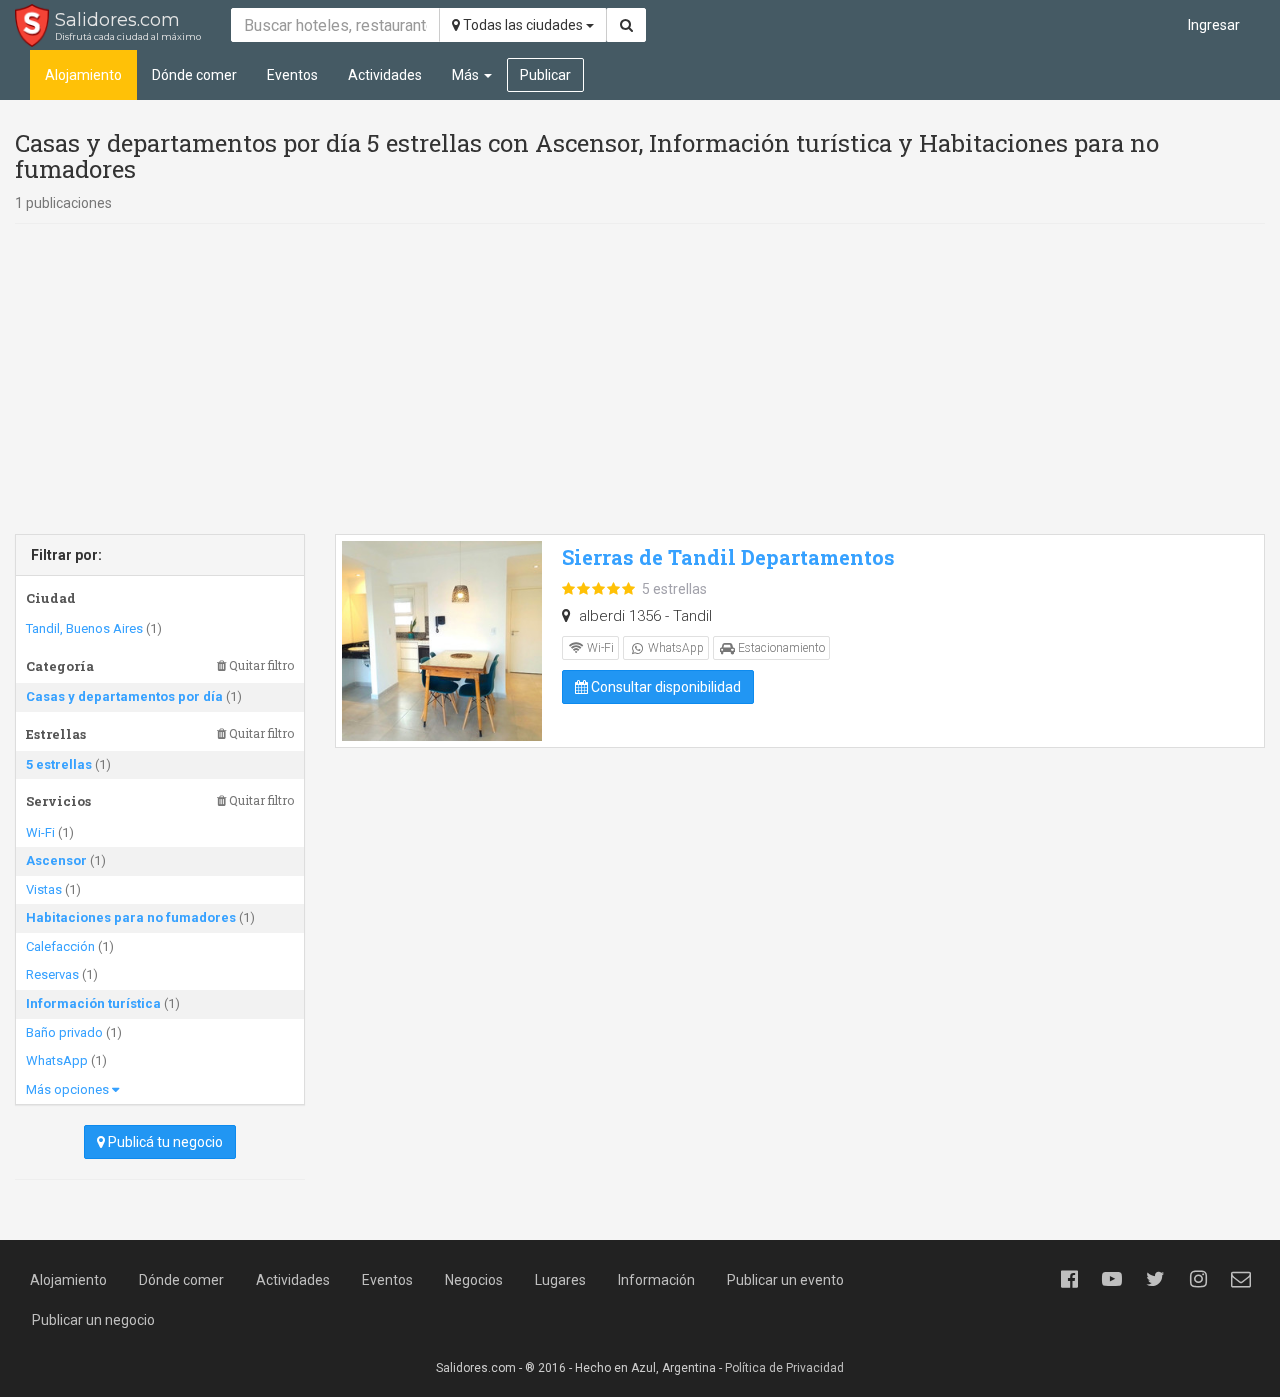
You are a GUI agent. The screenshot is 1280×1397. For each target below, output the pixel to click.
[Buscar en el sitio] (626, 25)
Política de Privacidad (784, 1368)
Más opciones (69, 1089)
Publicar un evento (785, 1280)
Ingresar (1214, 25)
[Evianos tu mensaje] (1241, 1279)
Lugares (560, 1280)
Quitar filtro (260, 665)
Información (656, 1280)
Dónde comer (194, 75)
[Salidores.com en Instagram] (1198, 1279)
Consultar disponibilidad (664, 687)
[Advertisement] (640, 379)
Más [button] (467, 75)
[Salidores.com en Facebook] (1069, 1279)
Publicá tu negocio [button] (164, 1142)
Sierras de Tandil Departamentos (728, 557)
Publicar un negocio (93, 1320)
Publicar (545, 75)
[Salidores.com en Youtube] (1112, 1279)
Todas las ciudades (523, 25)
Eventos (292, 75)
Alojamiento (83, 75)
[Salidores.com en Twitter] (1155, 1279)
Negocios (474, 1280)
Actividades (385, 75)
